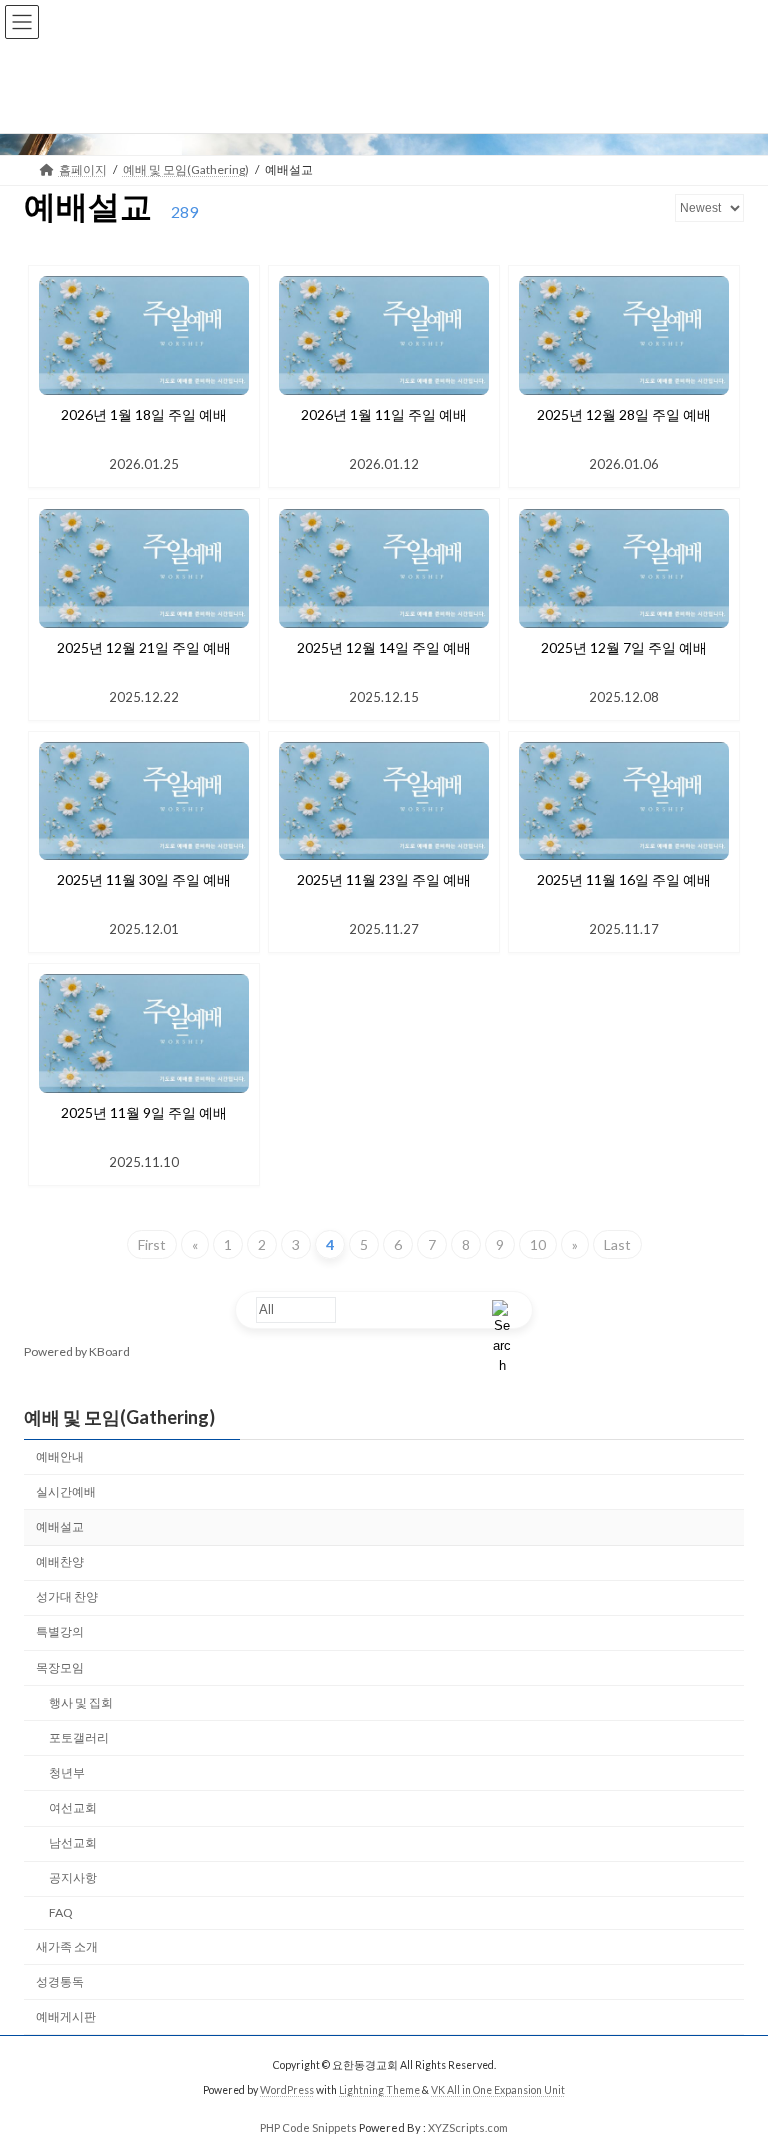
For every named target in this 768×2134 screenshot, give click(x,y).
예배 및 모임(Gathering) (119, 1417)
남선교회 (73, 1842)
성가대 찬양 (67, 1596)
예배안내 (60, 1455)
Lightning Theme (379, 2090)
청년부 (67, 1772)
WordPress (287, 2090)
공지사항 (73, 1877)
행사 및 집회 (81, 1701)
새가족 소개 (67, 1945)
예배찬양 (60, 1561)
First (152, 1244)
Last (617, 1244)
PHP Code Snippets (308, 2127)
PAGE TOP (731, 2049)
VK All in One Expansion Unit (498, 2090)
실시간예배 (66, 1491)
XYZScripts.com (468, 2127)
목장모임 (60, 1666)
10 (538, 1244)
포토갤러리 (79, 1736)
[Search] (502, 1310)
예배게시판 (66, 2015)
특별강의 (60, 1631)
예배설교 (60, 1526)
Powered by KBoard (77, 1351)
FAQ (61, 1912)
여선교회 (73, 1807)
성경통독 (60, 1980)
